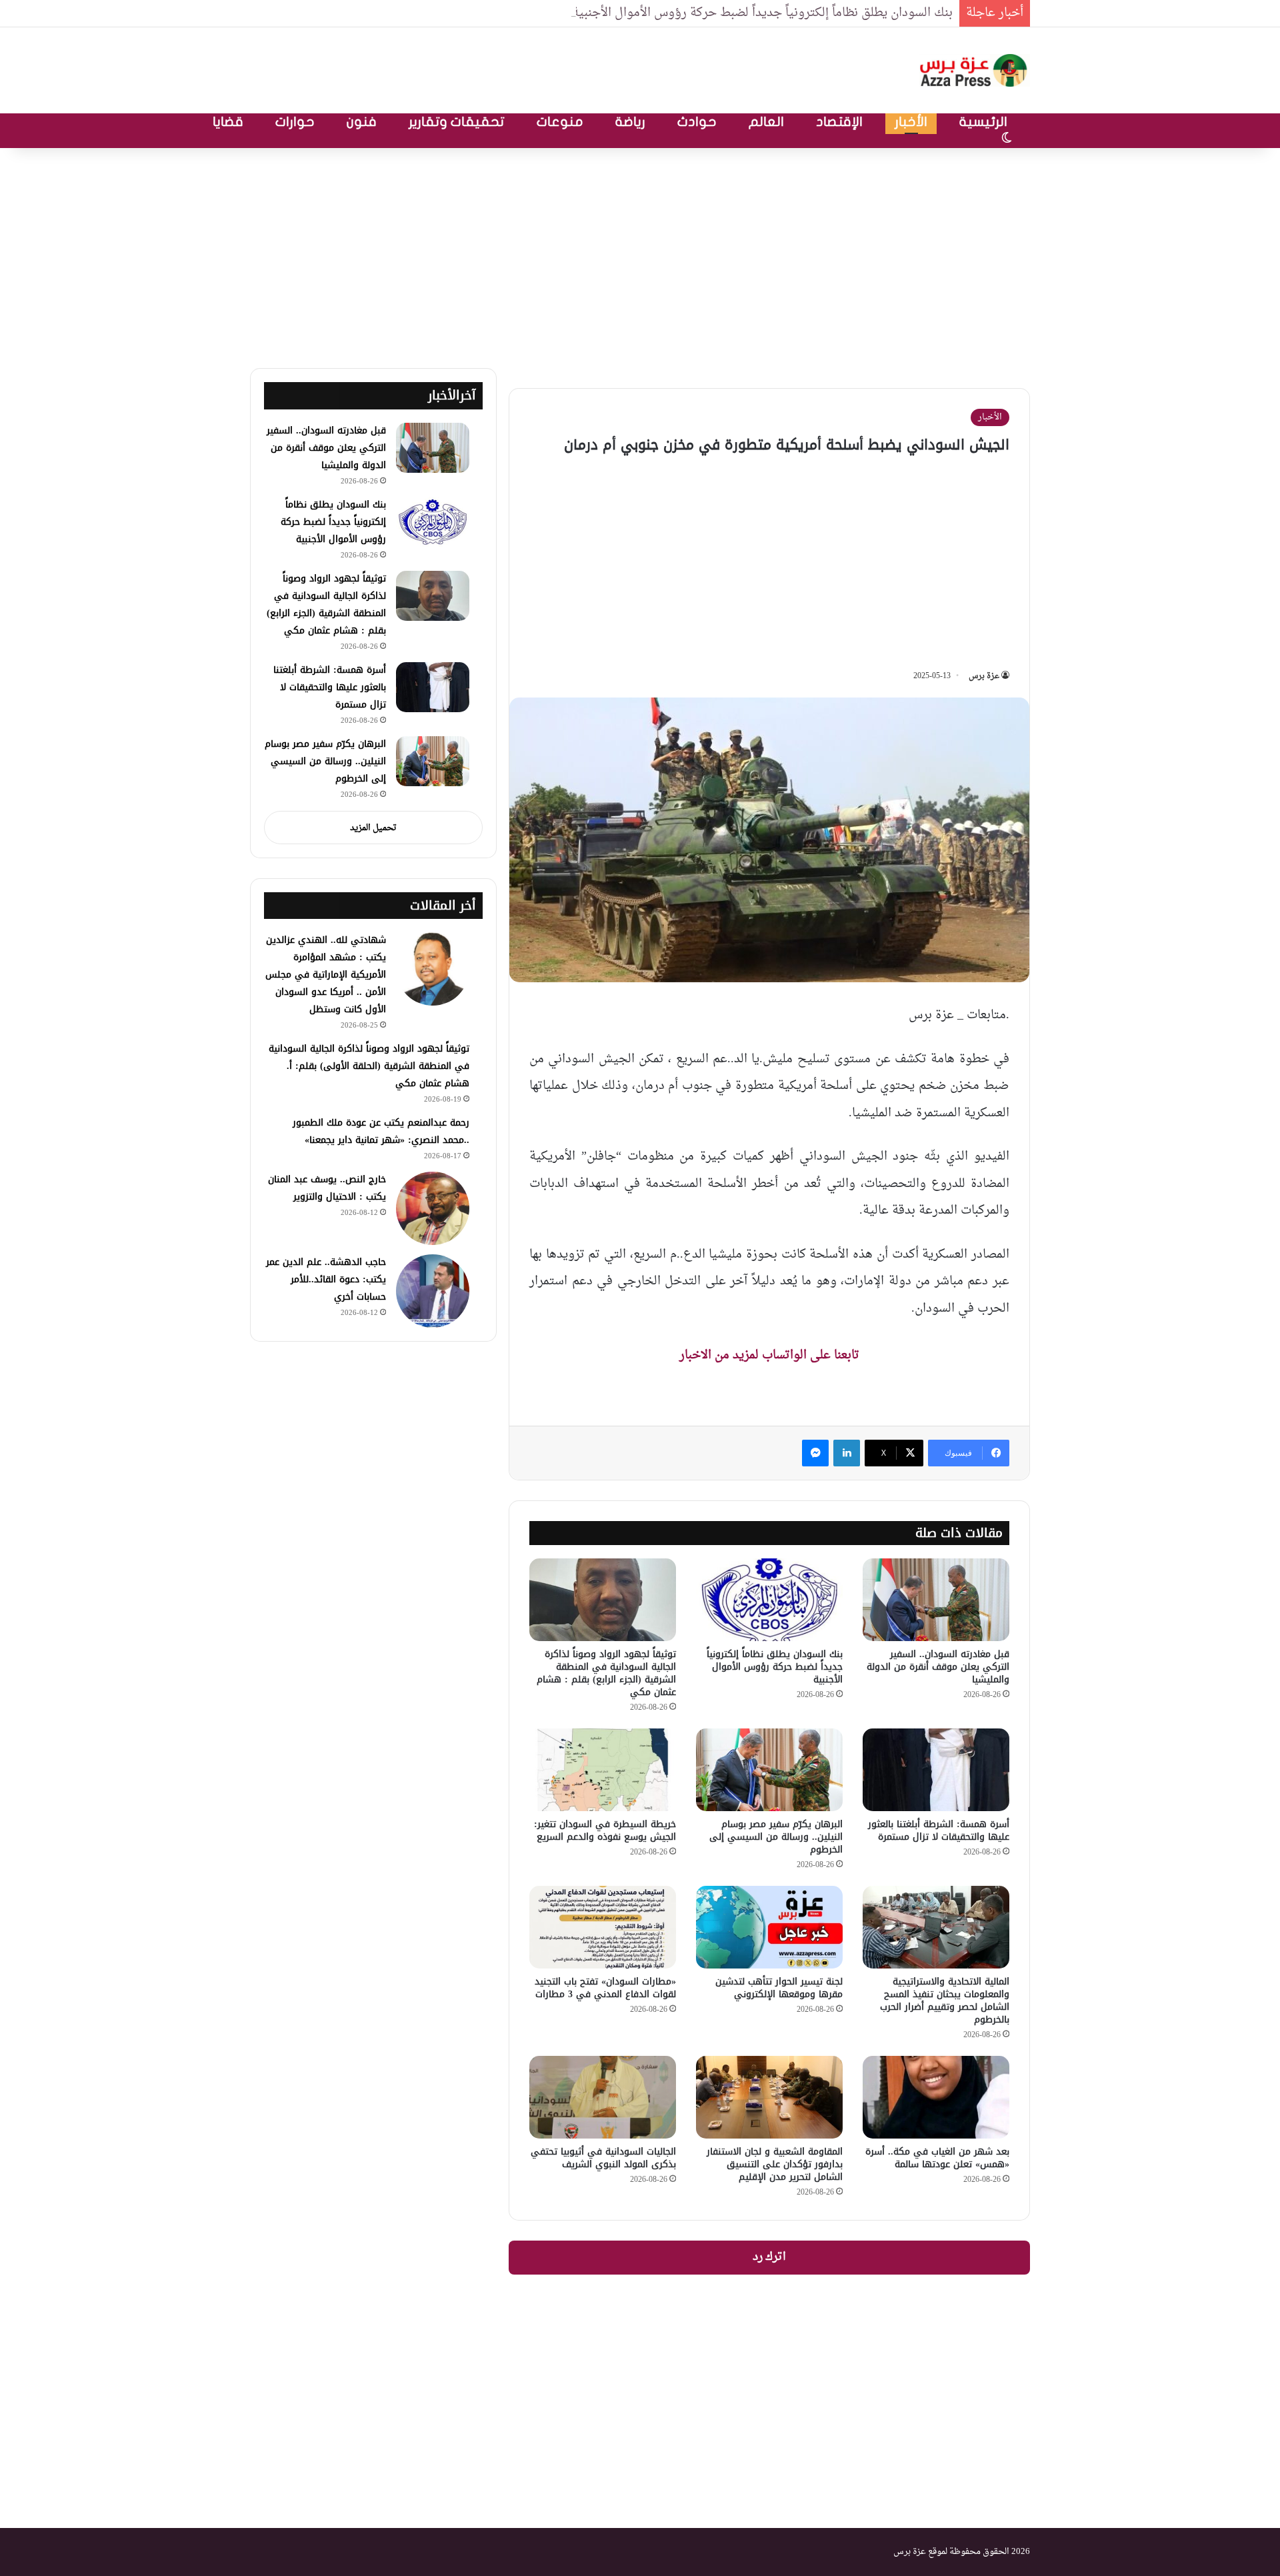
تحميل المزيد (373, 828)
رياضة (630, 122)
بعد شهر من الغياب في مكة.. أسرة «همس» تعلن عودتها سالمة (937, 2158)
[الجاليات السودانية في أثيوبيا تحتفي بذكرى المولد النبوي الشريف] (603, 2097)
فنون (362, 122)
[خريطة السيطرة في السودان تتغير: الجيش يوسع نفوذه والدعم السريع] (603, 1770)
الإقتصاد (839, 122)
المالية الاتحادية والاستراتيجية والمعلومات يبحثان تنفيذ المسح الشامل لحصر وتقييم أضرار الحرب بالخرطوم (945, 2001)
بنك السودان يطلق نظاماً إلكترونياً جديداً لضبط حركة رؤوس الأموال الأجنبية (762, 13)
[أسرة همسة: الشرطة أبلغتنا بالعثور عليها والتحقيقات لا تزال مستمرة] (936, 1770)
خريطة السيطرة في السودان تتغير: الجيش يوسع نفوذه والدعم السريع (605, 1830)
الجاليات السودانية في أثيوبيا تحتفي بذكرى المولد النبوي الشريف (603, 2158)
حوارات (295, 122)
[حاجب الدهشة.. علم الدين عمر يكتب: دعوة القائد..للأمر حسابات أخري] (433, 1291)
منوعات (560, 122)
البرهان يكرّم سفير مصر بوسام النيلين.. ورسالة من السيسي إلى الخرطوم (776, 1837)
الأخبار (911, 122)
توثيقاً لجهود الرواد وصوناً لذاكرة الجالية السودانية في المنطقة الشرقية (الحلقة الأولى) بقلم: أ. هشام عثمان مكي (369, 1066)
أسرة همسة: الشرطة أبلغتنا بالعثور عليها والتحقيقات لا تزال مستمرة (939, 1830)
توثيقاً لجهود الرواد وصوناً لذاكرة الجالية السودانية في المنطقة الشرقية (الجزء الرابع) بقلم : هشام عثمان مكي (606, 1673)
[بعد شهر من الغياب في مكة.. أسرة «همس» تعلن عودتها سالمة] (936, 2097)
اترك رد (769, 2257)
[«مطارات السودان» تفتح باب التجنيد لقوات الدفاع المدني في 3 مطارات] (603, 1927)
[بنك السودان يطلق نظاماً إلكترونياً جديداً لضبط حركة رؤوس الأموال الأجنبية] (769, 1600)
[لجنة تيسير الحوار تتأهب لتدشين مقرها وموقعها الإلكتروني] (769, 1927)
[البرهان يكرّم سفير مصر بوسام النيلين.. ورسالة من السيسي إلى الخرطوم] (769, 1770)
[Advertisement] (640, 255)
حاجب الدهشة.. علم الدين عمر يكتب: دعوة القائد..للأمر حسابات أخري (326, 1279)
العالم (766, 122)
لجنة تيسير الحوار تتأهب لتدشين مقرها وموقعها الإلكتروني (779, 1988)
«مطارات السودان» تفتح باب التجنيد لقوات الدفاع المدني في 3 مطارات (605, 1988)
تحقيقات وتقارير (457, 122)
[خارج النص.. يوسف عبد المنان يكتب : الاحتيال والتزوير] (433, 1208)
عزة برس (984, 676)
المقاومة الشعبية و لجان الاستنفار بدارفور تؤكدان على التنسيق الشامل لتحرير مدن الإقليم (775, 2164)
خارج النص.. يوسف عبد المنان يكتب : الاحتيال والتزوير (327, 1188)
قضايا (228, 122)
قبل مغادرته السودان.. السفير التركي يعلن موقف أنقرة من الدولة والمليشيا (938, 1667)
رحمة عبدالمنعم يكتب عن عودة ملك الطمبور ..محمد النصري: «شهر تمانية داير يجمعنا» (381, 1131)
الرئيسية (983, 122)
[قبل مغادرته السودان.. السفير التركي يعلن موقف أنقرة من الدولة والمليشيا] (936, 1600)
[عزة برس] (975, 70)
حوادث (697, 122)
